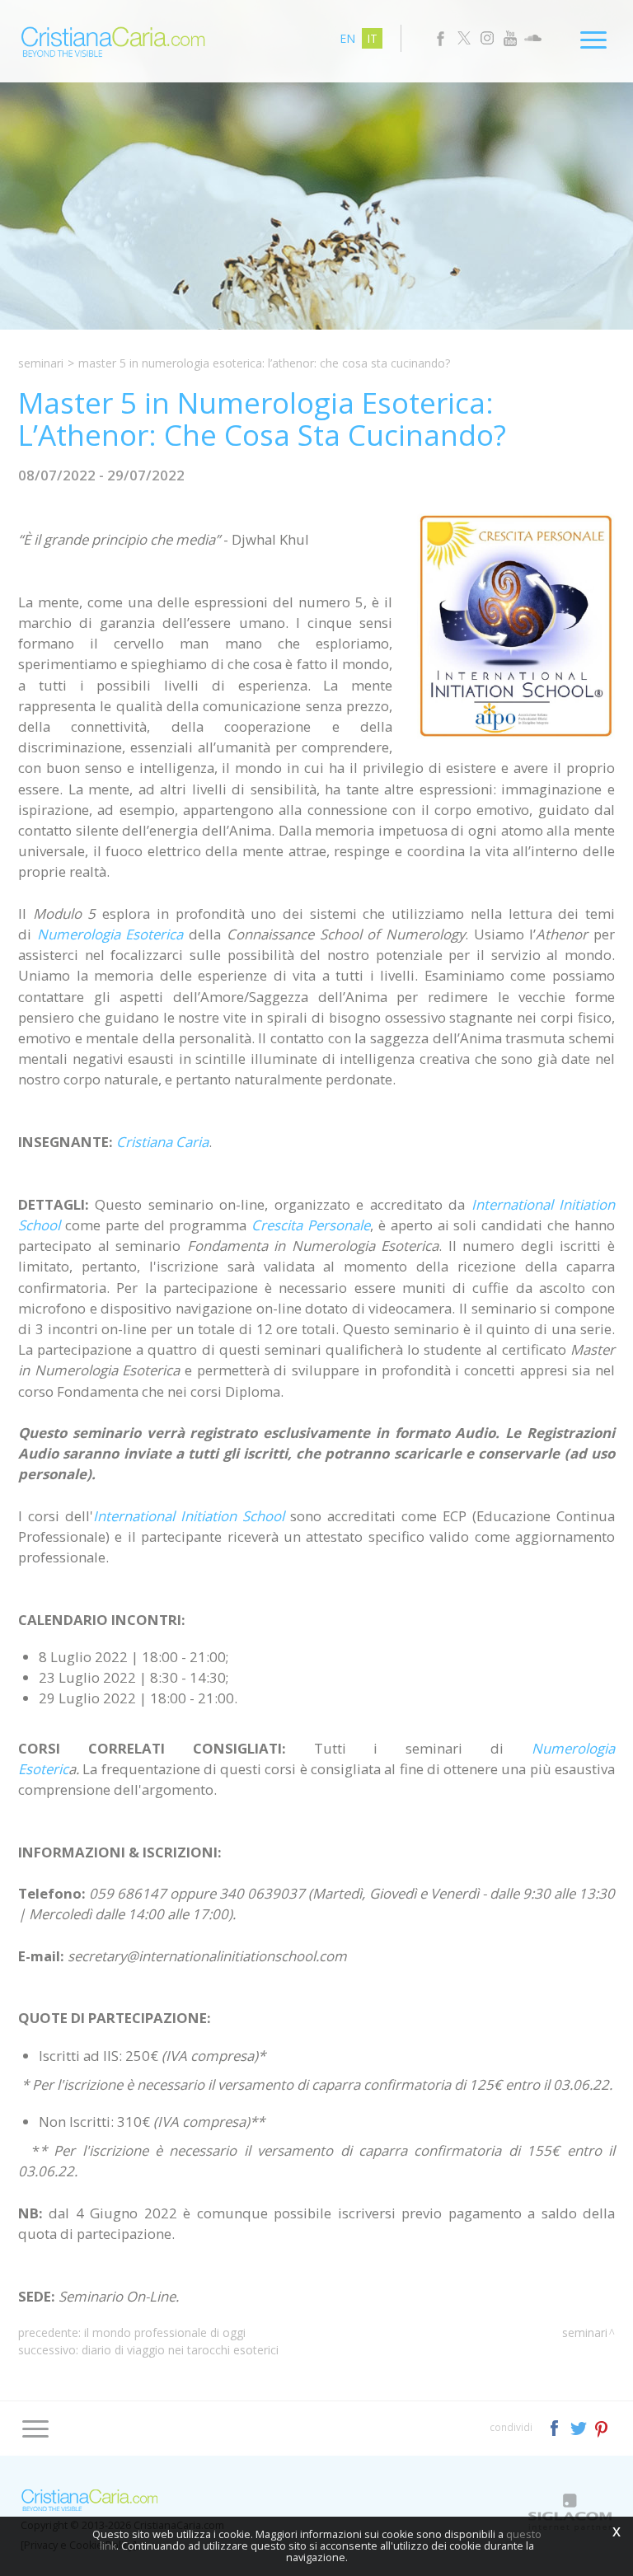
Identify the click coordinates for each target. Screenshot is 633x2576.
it (372, 38)
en (347, 38)
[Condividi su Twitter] (580, 2426)
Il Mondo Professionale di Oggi (165, 2332)
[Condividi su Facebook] (556, 2426)
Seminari (41, 363)
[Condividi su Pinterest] (602, 2426)
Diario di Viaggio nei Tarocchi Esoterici (180, 2350)
